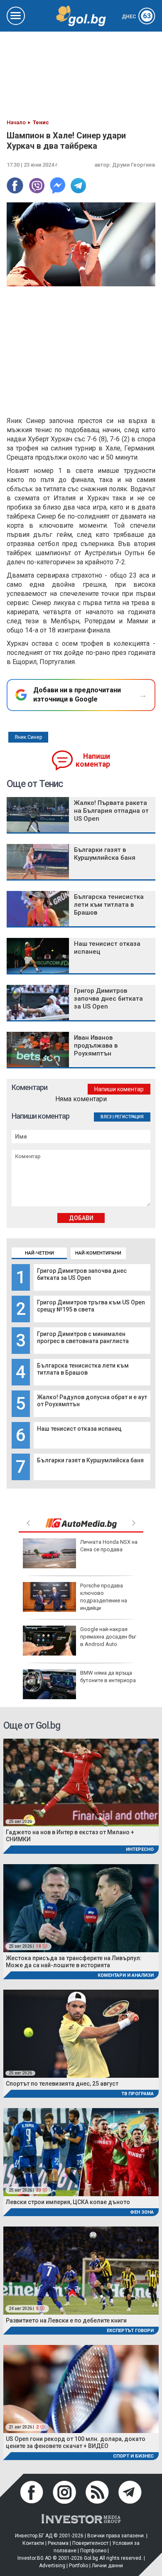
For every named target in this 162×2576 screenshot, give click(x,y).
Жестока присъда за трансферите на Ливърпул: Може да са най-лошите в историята (74, 1962)
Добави (81, 1218)
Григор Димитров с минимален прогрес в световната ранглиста (83, 1337)
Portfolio (79, 2566)
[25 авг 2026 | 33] (81, 2152)
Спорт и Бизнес (133, 2456)
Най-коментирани (98, 1253)
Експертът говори (130, 2331)
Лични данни (107, 2566)
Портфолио (93, 2551)
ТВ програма (137, 2094)
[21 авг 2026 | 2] (81, 2388)
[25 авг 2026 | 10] (81, 1908)
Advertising (52, 2566)
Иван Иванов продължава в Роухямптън (96, 1046)
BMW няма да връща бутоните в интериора (108, 1677)
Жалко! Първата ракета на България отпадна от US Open (111, 811)
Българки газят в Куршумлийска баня (90, 1460)
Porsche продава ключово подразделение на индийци (104, 1597)
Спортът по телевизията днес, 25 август (62, 2084)
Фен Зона (142, 2212)
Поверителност (90, 2543)
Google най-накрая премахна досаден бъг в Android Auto (108, 1637)
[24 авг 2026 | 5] (81, 2270)
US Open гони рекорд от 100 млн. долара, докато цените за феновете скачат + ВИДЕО (76, 2442)
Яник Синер (28, 737)
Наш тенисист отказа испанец (79, 1429)
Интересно (140, 1849)
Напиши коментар (93, 760)
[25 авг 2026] (81, 1782)
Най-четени (39, 1253)
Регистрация (129, 1117)
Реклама (58, 2543)
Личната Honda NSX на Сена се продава (109, 1546)
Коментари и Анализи (126, 1975)
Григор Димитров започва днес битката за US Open (82, 1274)
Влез (106, 1117)
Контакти (33, 2543)
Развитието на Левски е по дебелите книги (66, 2320)
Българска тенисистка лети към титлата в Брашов (83, 1369)
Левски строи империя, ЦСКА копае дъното (68, 2202)
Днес (136, 17)
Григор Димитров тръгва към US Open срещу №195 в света (91, 1306)
